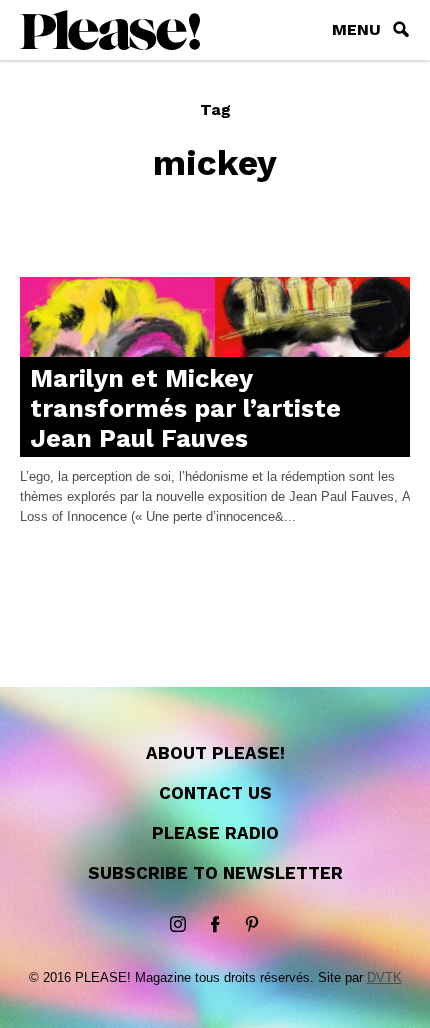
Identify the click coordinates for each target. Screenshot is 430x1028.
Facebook (215, 925)
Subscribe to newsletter (215, 873)
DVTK (384, 977)
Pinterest (252, 925)
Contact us (215, 793)
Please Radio (215, 833)
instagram (178, 925)
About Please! (215, 753)
